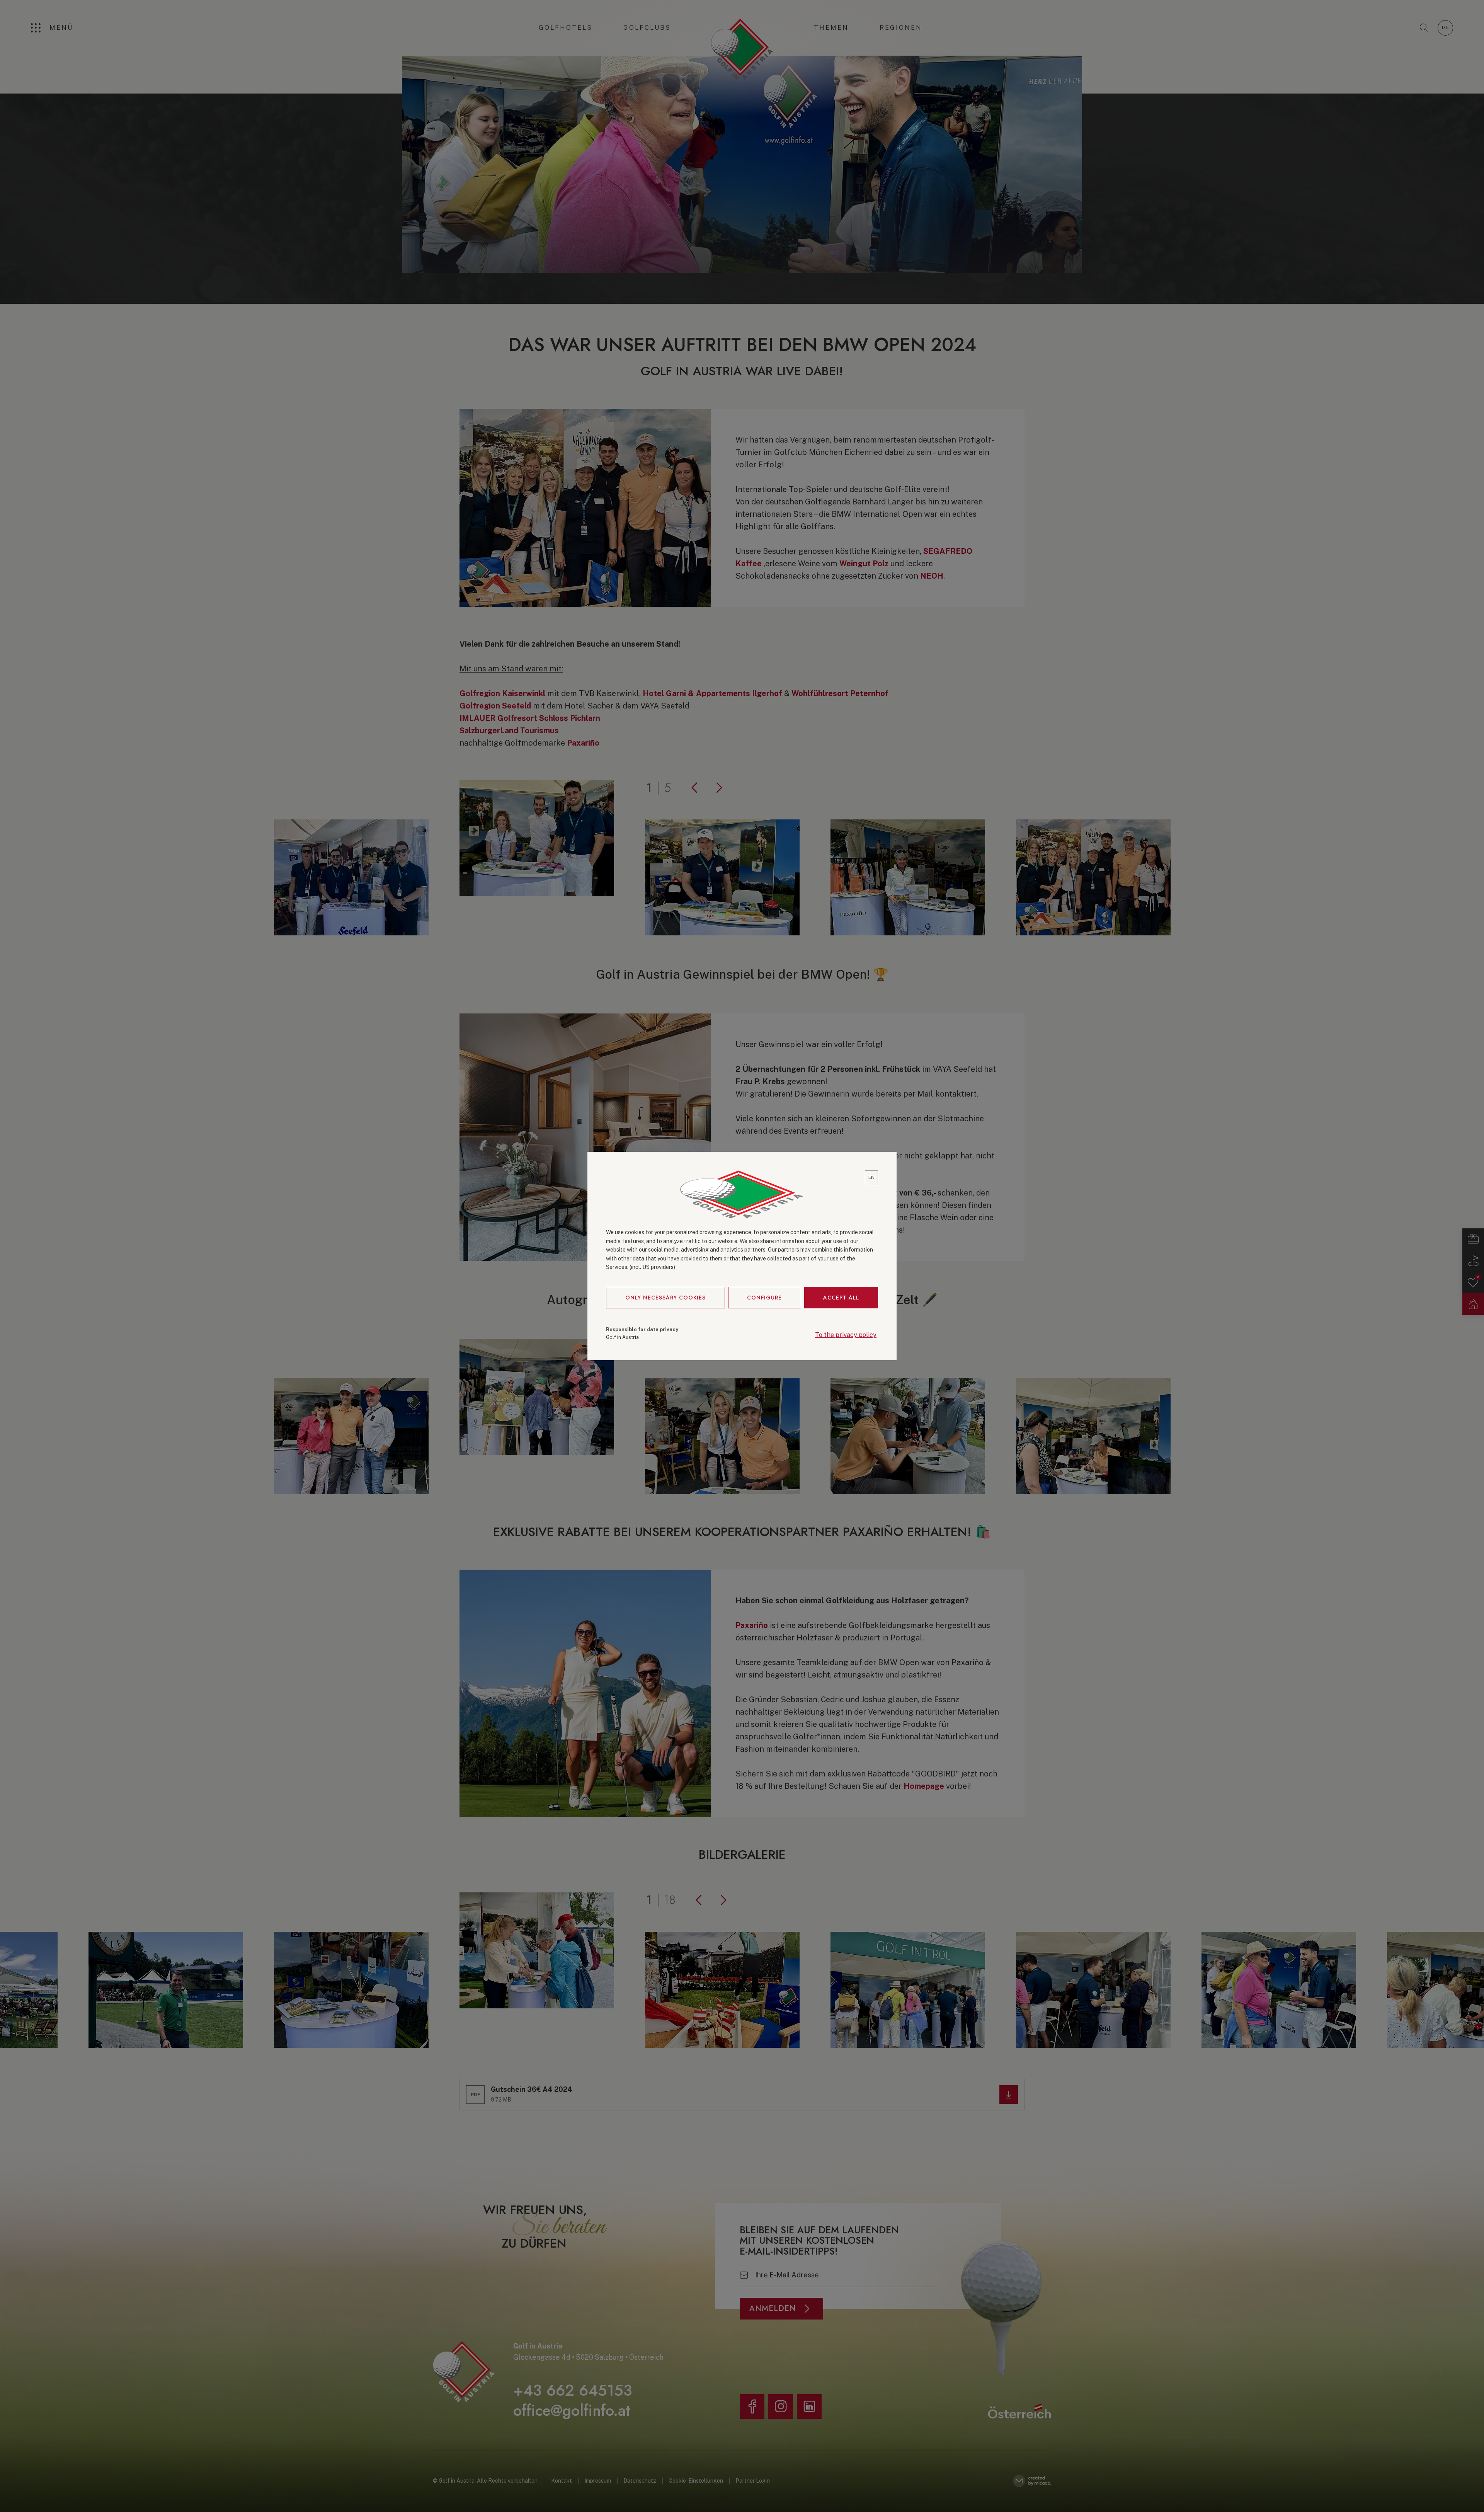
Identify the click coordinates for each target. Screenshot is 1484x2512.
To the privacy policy (846, 1335)
